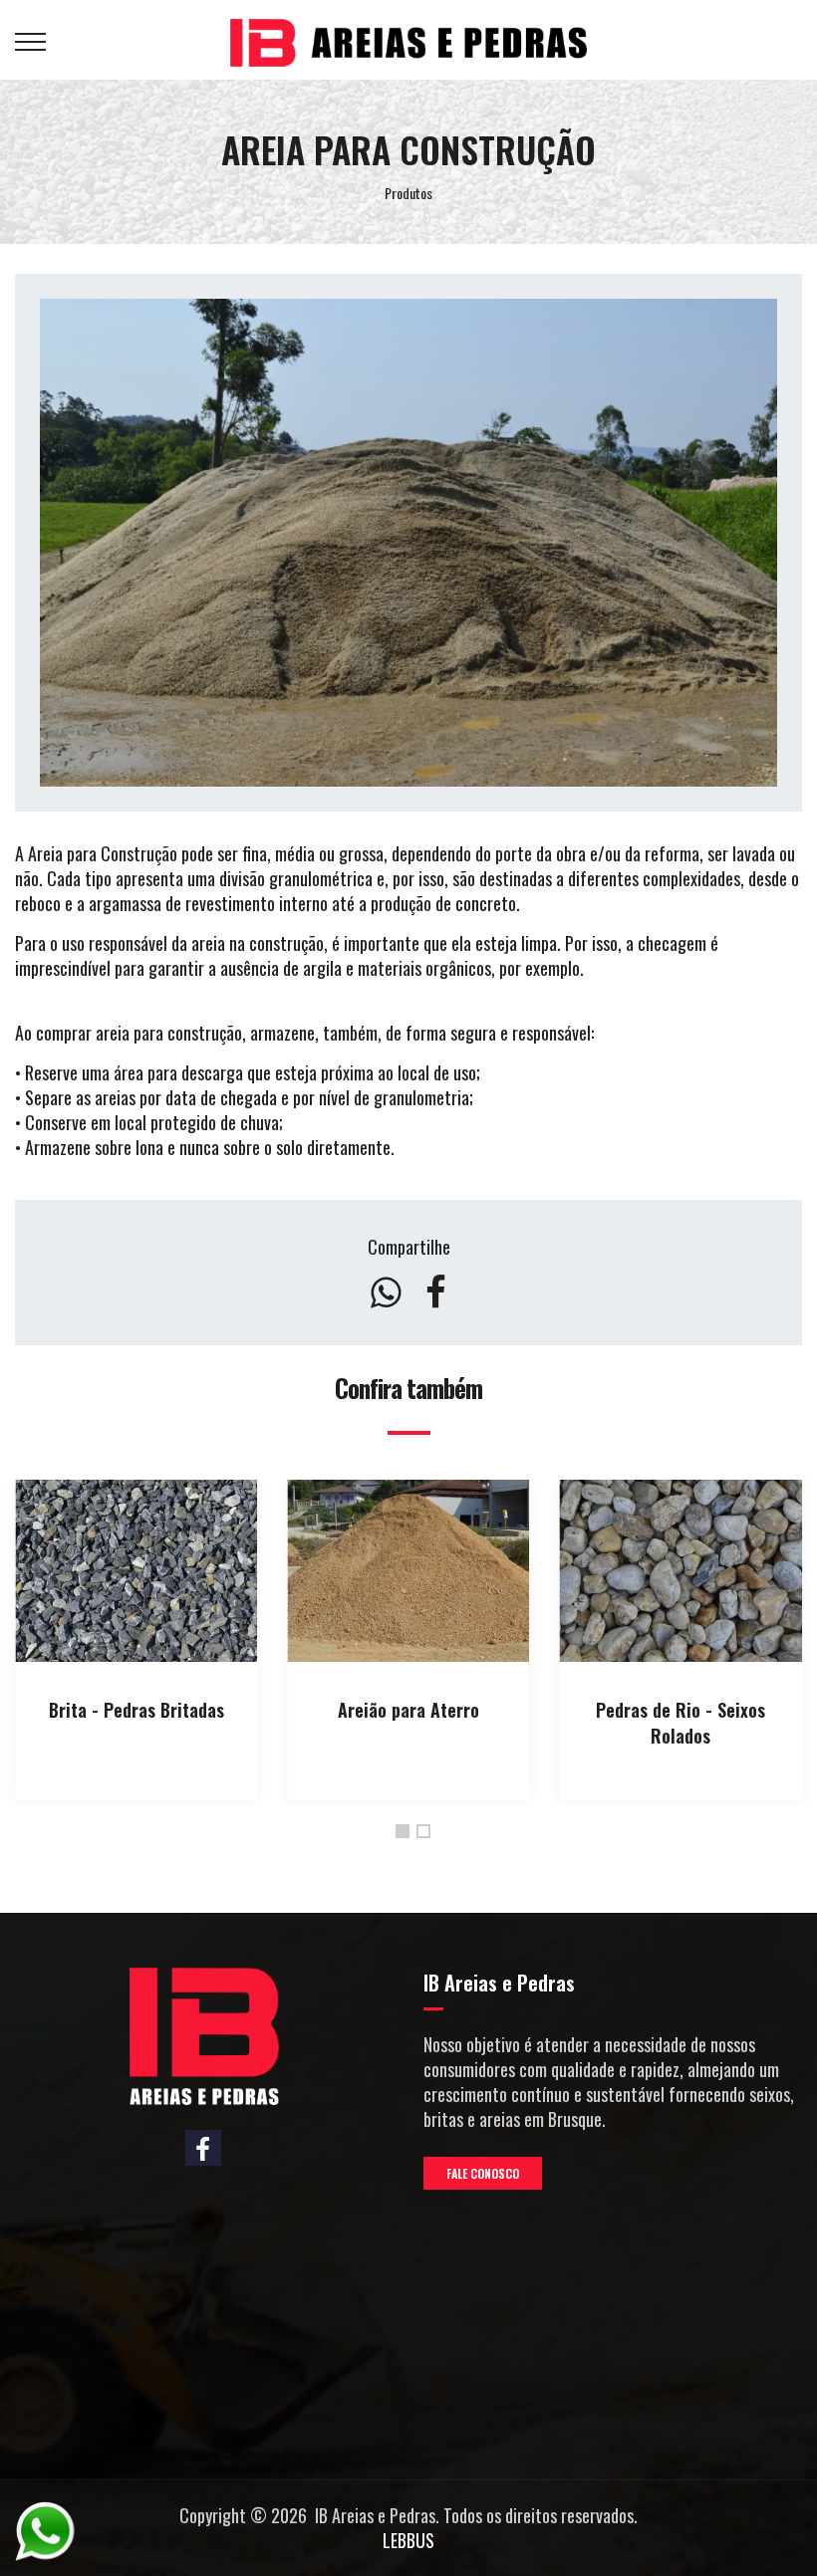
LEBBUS (408, 2540)
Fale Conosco (483, 2173)
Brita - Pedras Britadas (136, 1710)
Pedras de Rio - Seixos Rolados (681, 1723)
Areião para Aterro (408, 1710)
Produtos (408, 193)
